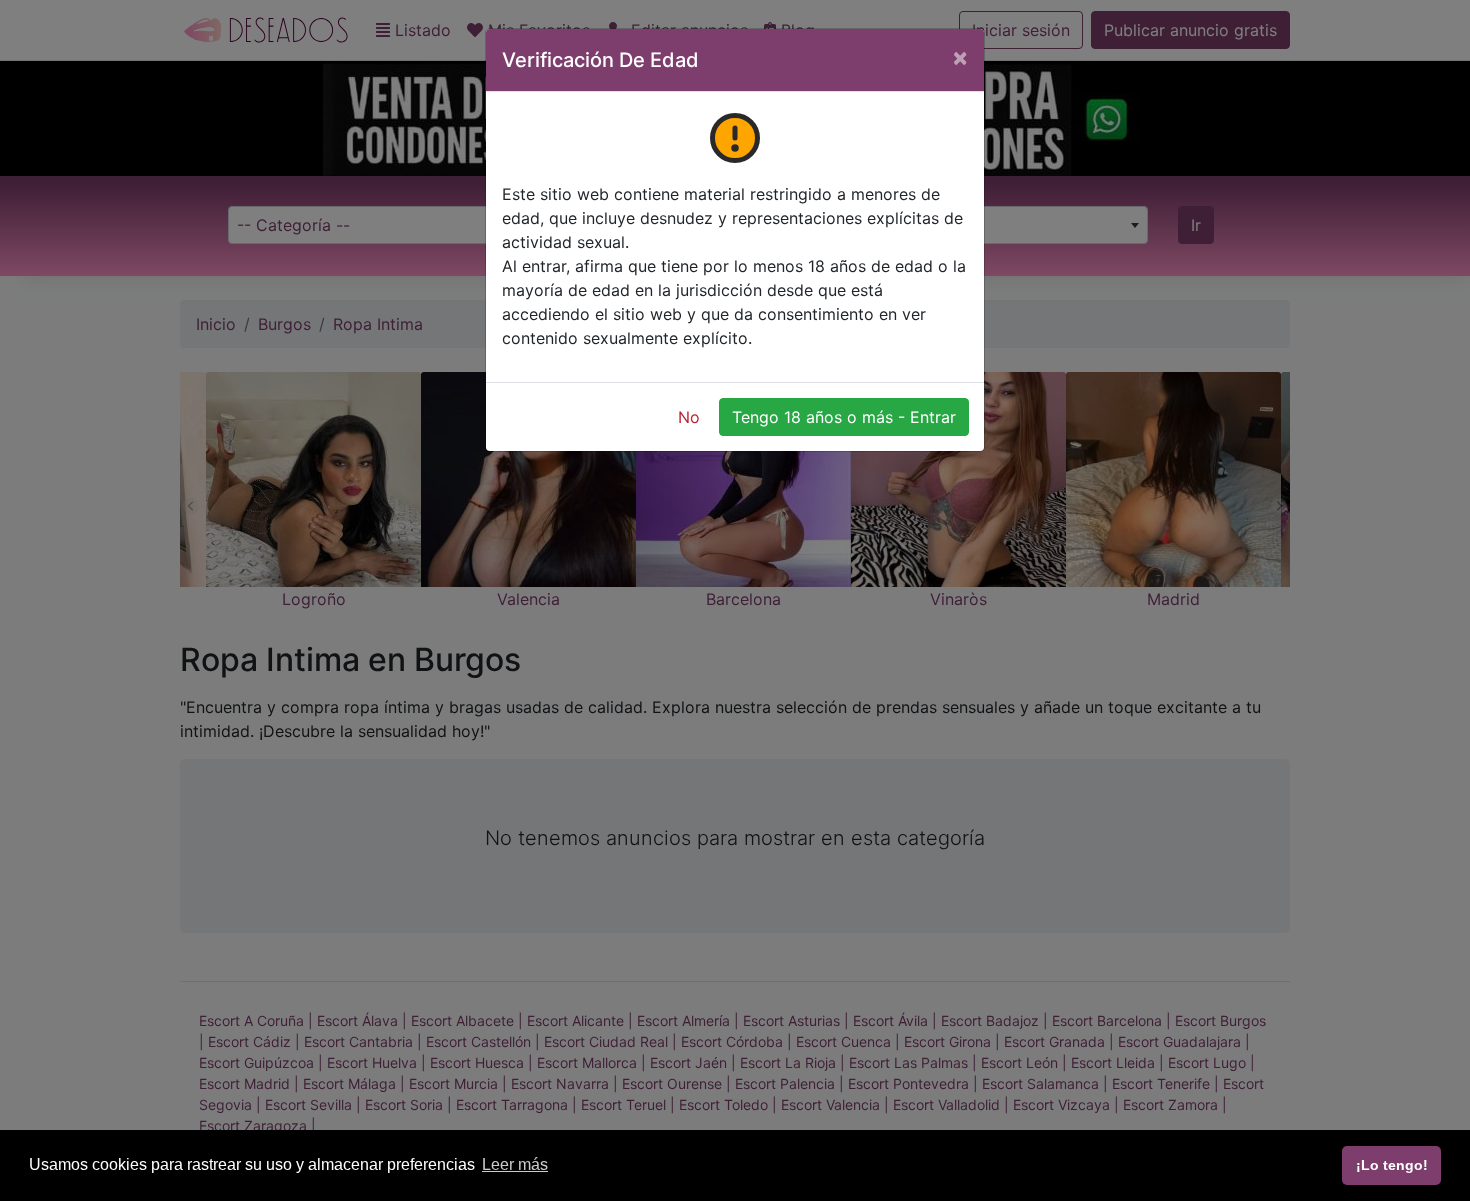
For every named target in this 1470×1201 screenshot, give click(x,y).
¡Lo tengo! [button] (1392, 1165)
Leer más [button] (515, 1164)
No (689, 417)
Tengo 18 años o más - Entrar (844, 417)
